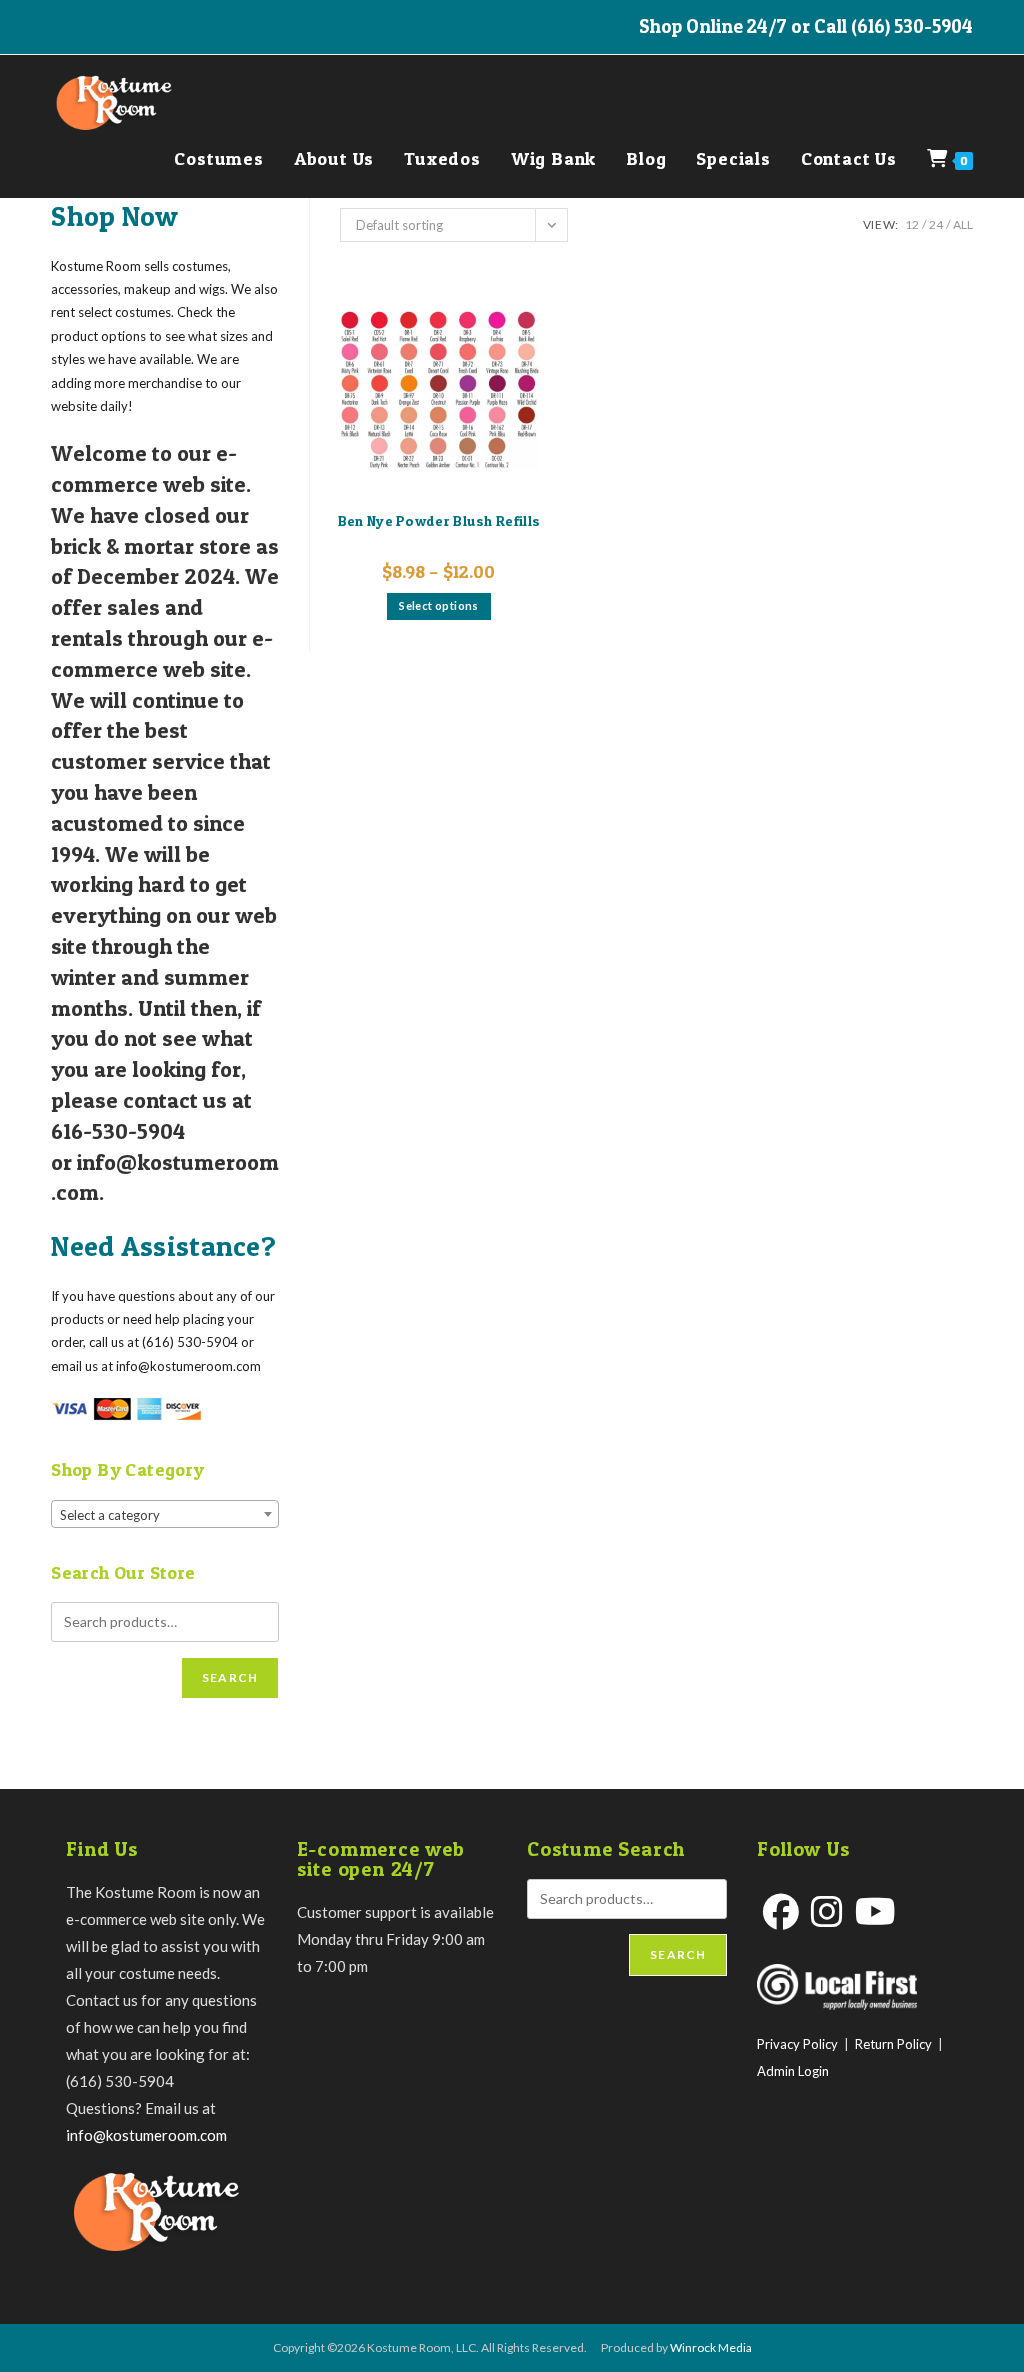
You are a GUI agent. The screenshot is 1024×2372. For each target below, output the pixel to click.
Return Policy (893, 2044)
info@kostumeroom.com (146, 2135)
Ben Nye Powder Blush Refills (439, 520)
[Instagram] (827, 1911)
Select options (439, 605)
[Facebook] (781, 1911)
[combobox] (165, 1514)
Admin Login (793, 2071)
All (963, 224)
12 (912, 224)
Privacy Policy (797, 2044)
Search (230, 1677)
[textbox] (165, 1515)
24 (936, 224)
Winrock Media (711, 2347)
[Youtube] (875, 1911)
